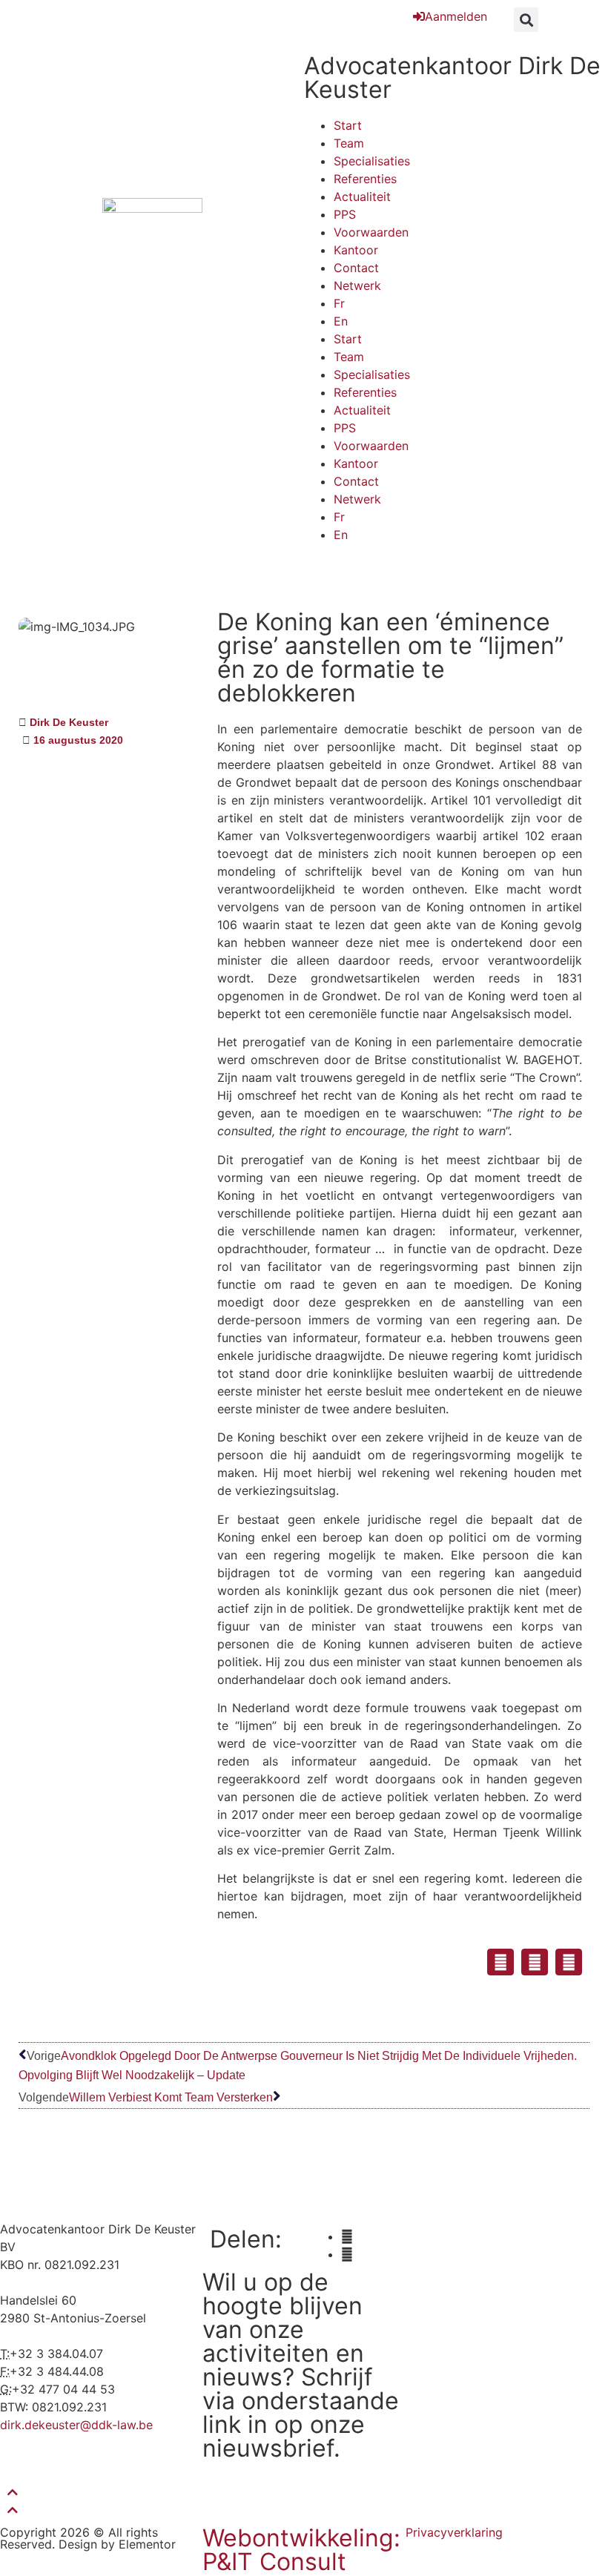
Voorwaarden (371, 232)
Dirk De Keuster (69, 722)
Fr (339, 303)
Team (349, 143)
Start (348, 125)
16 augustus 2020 (78, 740)
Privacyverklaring (454, 2532)
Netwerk (357, 285)
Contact (356, 268)
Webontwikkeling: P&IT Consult (301, 2550)
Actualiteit (362, 196)
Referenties (365, 179)
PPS (345, 214)
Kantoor (356, 250)
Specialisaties (372, 161)
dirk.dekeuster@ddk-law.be (76, 2425)
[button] (526, 20)
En (341, 321)
